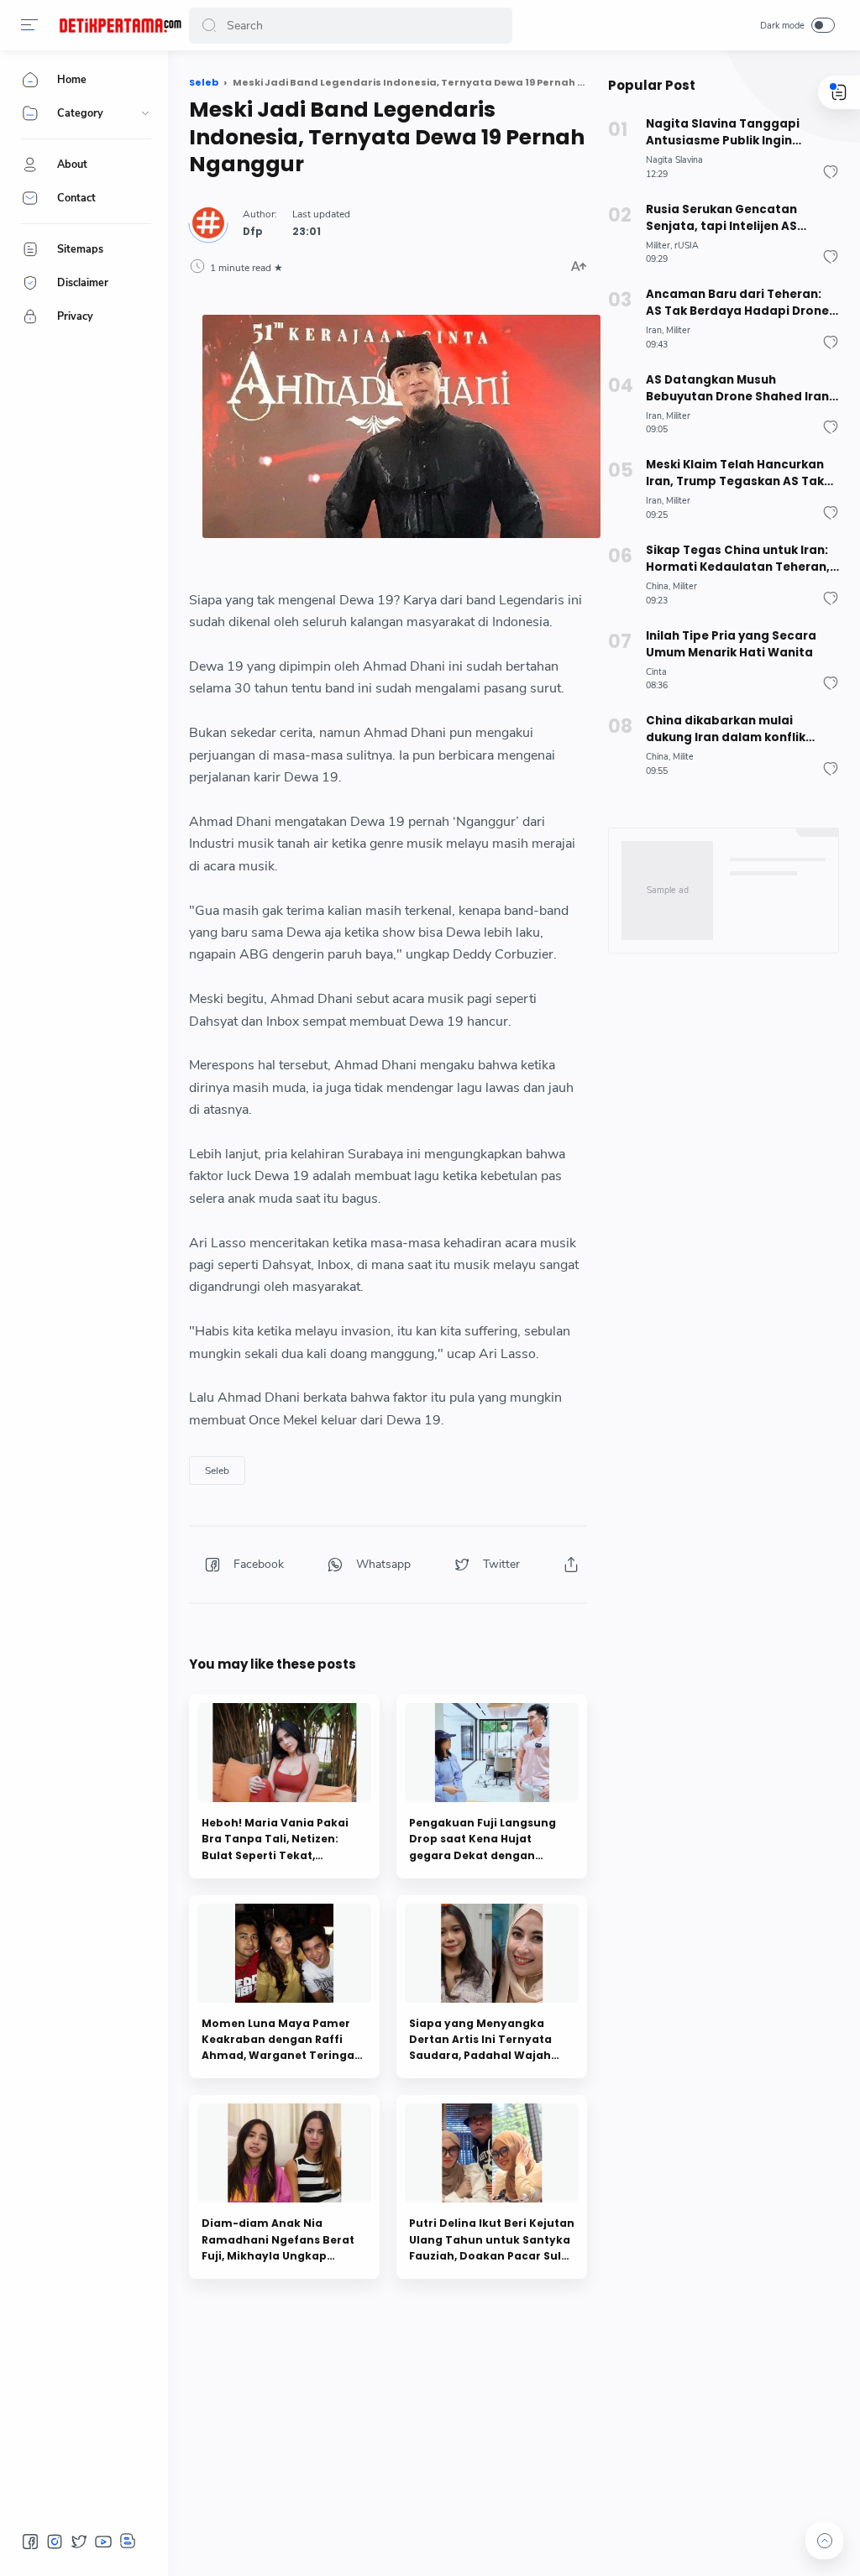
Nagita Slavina (674, 160)
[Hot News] (120, 25)
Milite (683, 757)
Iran (654, 330)
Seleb (217, 1471)
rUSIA (687, 246)
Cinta (656, 672)
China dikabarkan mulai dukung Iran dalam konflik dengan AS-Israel (726, 729)
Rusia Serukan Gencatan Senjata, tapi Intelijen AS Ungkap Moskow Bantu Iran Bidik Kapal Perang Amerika (730, 218)
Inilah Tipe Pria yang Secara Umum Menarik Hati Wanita (731, 644)
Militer (658, 246)
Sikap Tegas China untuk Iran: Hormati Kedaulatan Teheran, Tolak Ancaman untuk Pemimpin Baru (738, 559)
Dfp (253, 232)
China (657, 586)
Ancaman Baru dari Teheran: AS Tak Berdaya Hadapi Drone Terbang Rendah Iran (737, 303)
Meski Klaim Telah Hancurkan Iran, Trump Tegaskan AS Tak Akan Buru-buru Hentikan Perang (735, 473)
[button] (29, 25)
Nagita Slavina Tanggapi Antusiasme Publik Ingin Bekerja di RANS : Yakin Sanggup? (723, 133)
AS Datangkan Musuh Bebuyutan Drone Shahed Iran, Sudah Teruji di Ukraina (739, 389)
